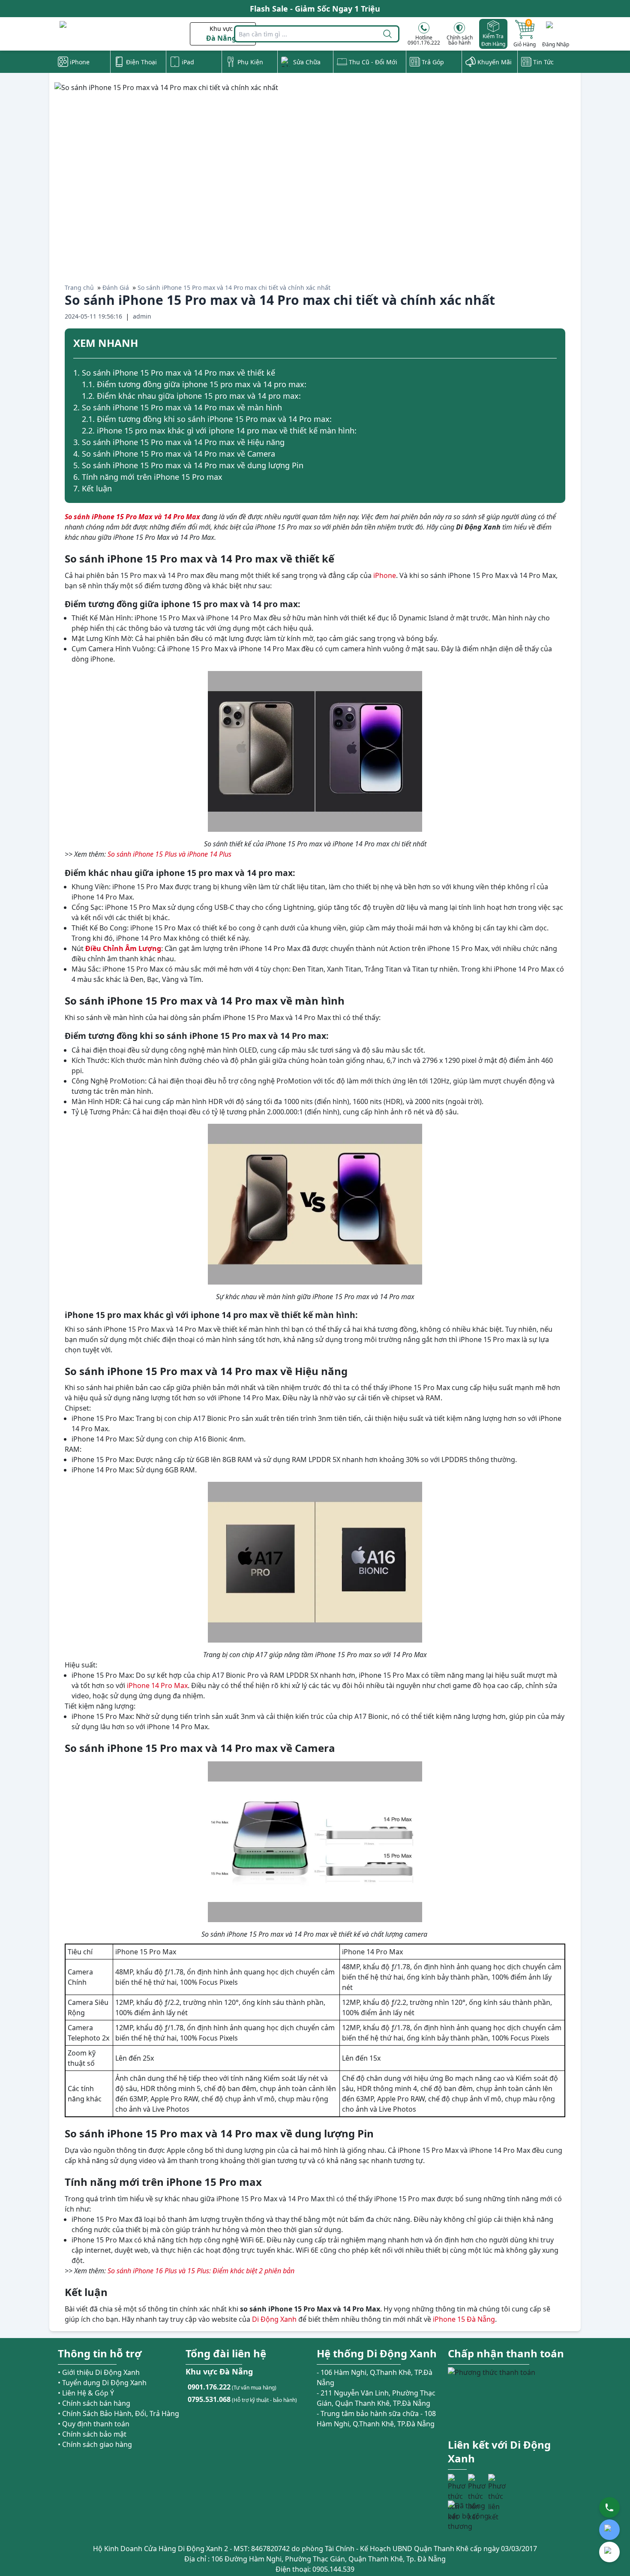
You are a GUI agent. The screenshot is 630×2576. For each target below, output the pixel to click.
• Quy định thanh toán (94, 2424)
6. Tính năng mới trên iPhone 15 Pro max (148, 477)
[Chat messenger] (609, 2552)
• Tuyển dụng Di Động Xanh (102, 2383)
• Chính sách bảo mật (92, 2434)
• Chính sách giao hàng (95, 2444)
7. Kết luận (93, 488)
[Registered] (471, 2516)
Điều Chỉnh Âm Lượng (123, 948)
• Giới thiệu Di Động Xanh (99, 2372)
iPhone (385, 575)
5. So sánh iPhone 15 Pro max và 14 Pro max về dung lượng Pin (188, 465)
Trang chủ (79, 287)
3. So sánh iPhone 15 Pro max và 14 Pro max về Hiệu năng (179, 442)
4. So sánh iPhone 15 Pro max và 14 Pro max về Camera (174, 454)
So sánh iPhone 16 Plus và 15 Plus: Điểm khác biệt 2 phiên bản (201, 2271)
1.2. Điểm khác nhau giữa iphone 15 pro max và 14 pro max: (191, 396)
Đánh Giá (116, 287)
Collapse (553, 344)
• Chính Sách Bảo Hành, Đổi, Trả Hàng (118, 2413)
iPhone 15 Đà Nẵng (464, 2319)
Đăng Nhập (556, 44)
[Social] (457, 2483)
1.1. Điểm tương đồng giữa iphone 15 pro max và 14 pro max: (194, 384)
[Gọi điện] (609, 2507)
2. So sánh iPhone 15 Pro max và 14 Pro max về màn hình (178, 407)
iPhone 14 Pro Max (157, 1685)
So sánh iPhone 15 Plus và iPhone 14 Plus (169, 854)
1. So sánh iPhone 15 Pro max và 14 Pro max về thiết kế (174, 373)
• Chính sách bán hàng (94, 2403)
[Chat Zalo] (609, 2530)
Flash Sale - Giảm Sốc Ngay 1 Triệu (315, 9)
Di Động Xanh (274, 2319)
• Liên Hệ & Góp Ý (86, 2393)
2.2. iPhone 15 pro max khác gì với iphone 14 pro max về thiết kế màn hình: (219, 430)
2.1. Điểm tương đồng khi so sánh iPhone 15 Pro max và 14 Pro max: (207, 419)
